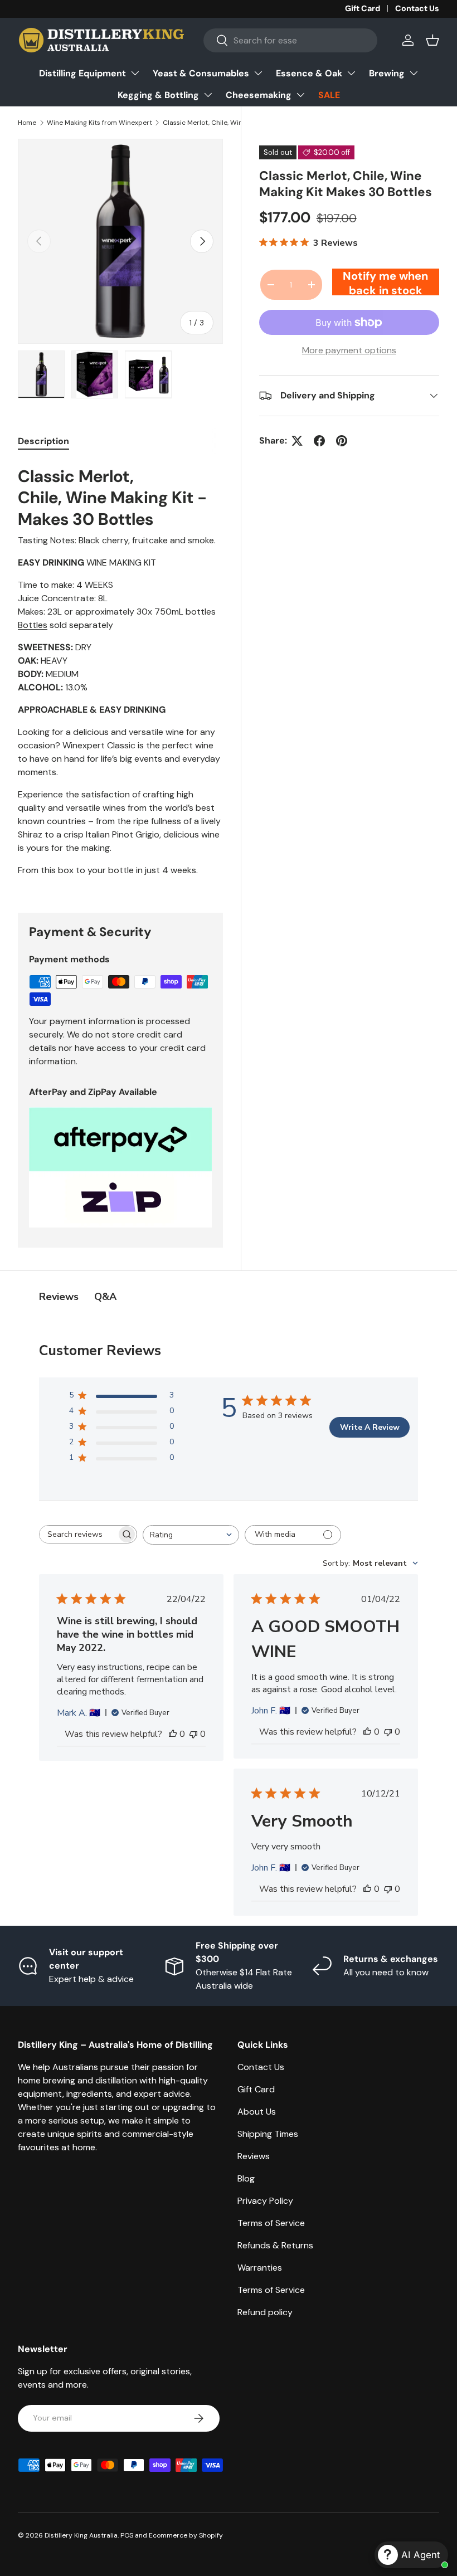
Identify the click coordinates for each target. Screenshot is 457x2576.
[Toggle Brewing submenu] (414, 73)
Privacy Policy (265, 2201)
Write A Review (370, 1427)
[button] (432, 40)
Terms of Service (271, 2223)
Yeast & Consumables (201, 73)
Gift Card (363, 8)
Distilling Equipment (82, 73)
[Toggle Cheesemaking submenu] (300, 95)
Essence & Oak (309, 73)
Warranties (260, 2268)
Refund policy (265, 2312)
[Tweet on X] (297, 441)
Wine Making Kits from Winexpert (99, 123)
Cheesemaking (259, 95)
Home (27, 123)
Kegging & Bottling (158, 95)
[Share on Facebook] (319, 441)
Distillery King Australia (81, 2535)
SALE (329, 95)
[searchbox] (78, 1534)
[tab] (43, 441)
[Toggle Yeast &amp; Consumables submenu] (258, 73)
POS (127, 2535)
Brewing (387, 73)
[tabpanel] (120, 674)
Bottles (33, 625)
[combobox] (290, 40)
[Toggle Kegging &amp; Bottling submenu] (208, 95)
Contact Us (417, 8)
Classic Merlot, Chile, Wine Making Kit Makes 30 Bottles (230, 123)
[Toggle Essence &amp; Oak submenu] (351, 73)
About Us (257, 2112)
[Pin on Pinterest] (342, 441)
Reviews (254, 2156)
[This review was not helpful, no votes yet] (193, 1734)
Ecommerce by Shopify (186, 2535)
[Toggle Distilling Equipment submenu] (135, 73)
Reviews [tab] (59, 1297)
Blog (246, 2178)
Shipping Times (268, 2134)
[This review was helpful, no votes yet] (173, 1734)
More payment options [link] (349, 350)
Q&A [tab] (105, 1297)
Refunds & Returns (275, 2245)
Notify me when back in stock (385, 282)
